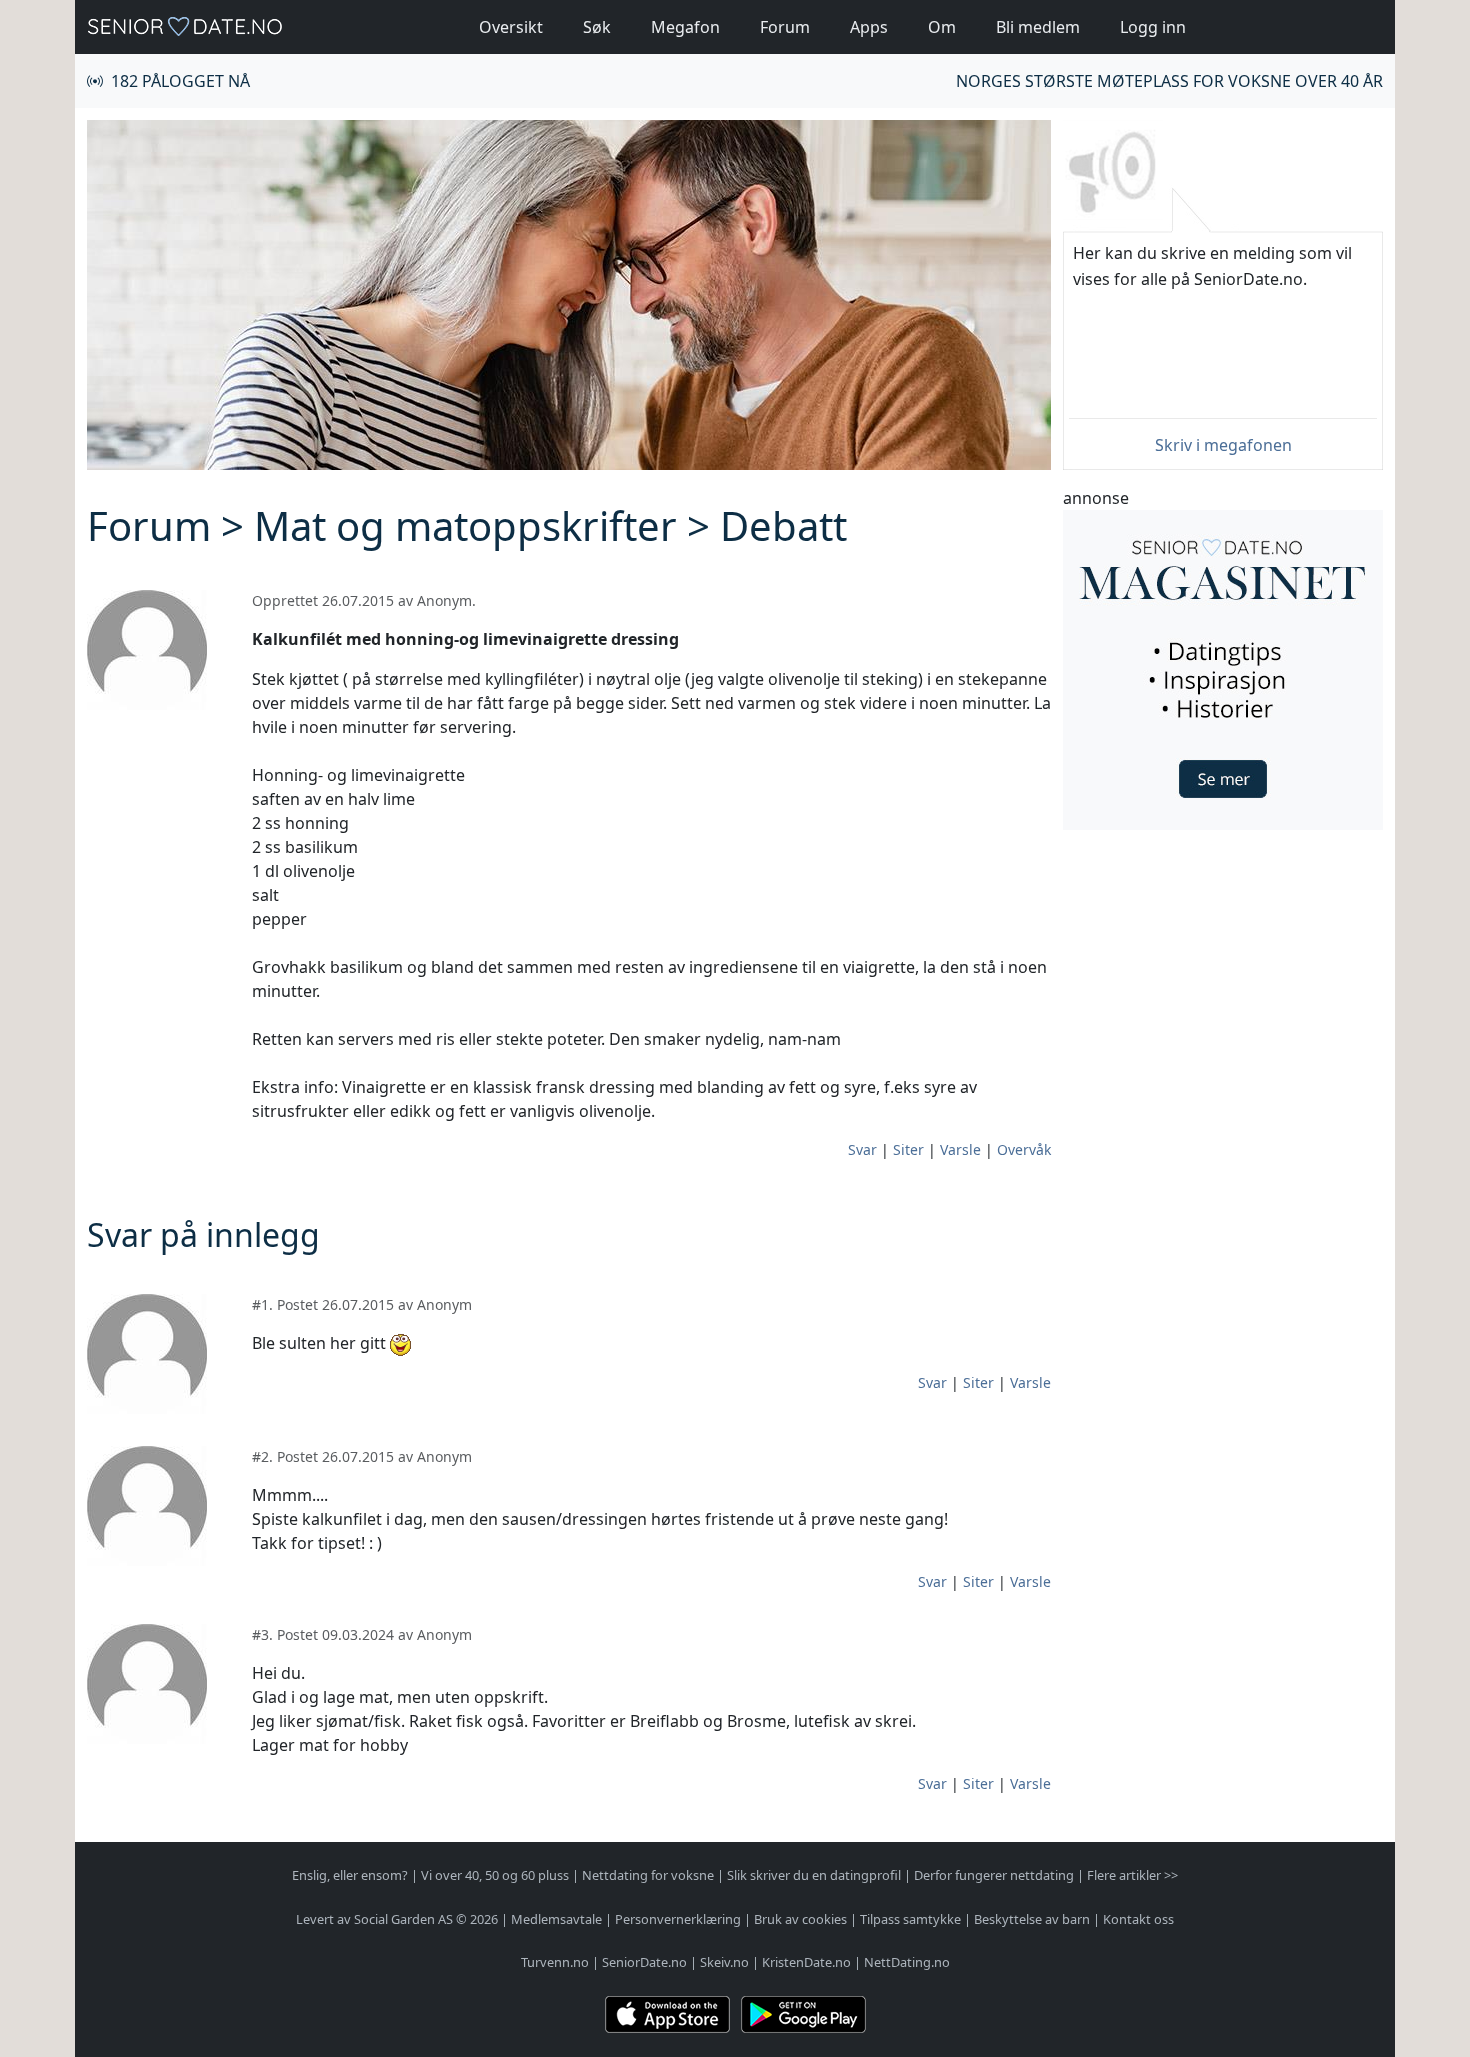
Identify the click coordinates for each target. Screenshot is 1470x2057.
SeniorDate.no (644, 1962)
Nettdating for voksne (648, 1875)
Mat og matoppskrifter (465, 525)
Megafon (685, 27)
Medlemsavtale (556, 1919)
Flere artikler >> (1132, 1875)
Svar (862, 1149)
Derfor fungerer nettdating (994, 1875)
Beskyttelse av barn (1032, 1919)
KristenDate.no (806, 1962)
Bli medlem (1038, 27)
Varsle (960, 1149)
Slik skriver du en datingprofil (814, 1875)
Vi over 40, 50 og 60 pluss (495, 1875)
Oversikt (511, 27)
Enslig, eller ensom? (350, 1875)
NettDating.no (907, 1962)
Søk (597, 27)
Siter (908, 1149)
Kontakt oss (1138, 1919)
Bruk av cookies (800, 1919)
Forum (785, 27)
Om (942, 27)
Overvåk (1024, 1149)
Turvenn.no (555, 1962)
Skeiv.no (724, 1962)
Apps (869, 27)
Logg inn (1153, 27)
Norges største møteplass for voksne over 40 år (1169, 81)
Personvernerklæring (678, 1919)
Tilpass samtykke (910, 1919)
